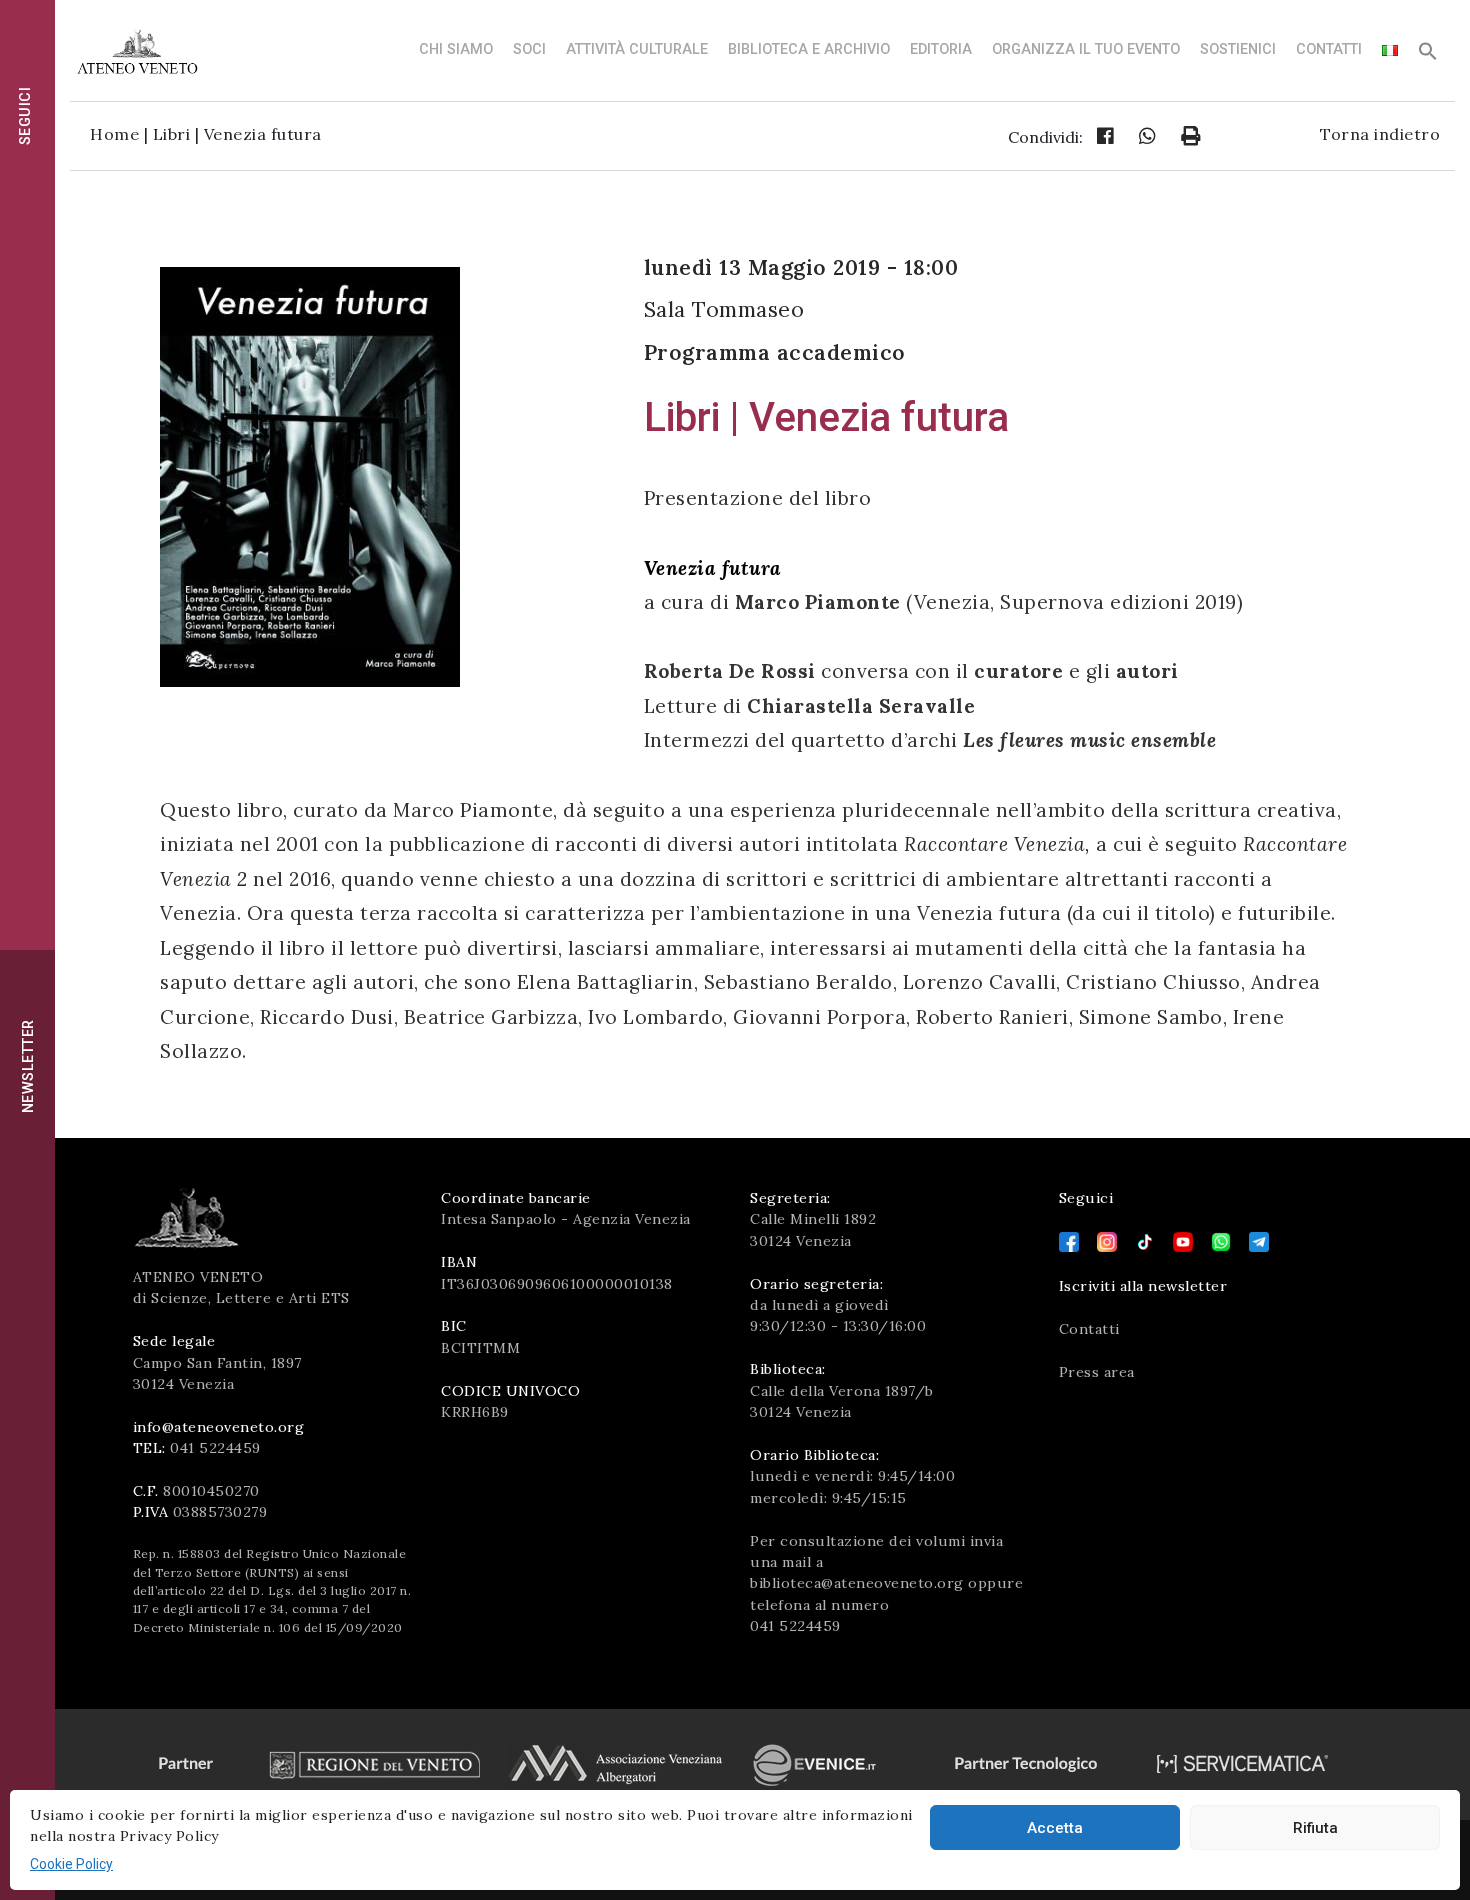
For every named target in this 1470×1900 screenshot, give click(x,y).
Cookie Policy (71, 1864)
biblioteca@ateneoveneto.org (857, 1583)
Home (114, 134)
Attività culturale (637, 49)
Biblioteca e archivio (809, 49)
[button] (1428, 56)
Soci (529, 49)
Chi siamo (456, 49)
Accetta (1055, 1828)
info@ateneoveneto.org (219, 1427)
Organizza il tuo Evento (1086, 49)
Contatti (1329, 49)
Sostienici (1238, 49)
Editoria (941, 49)
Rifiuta (1315, 1828)
